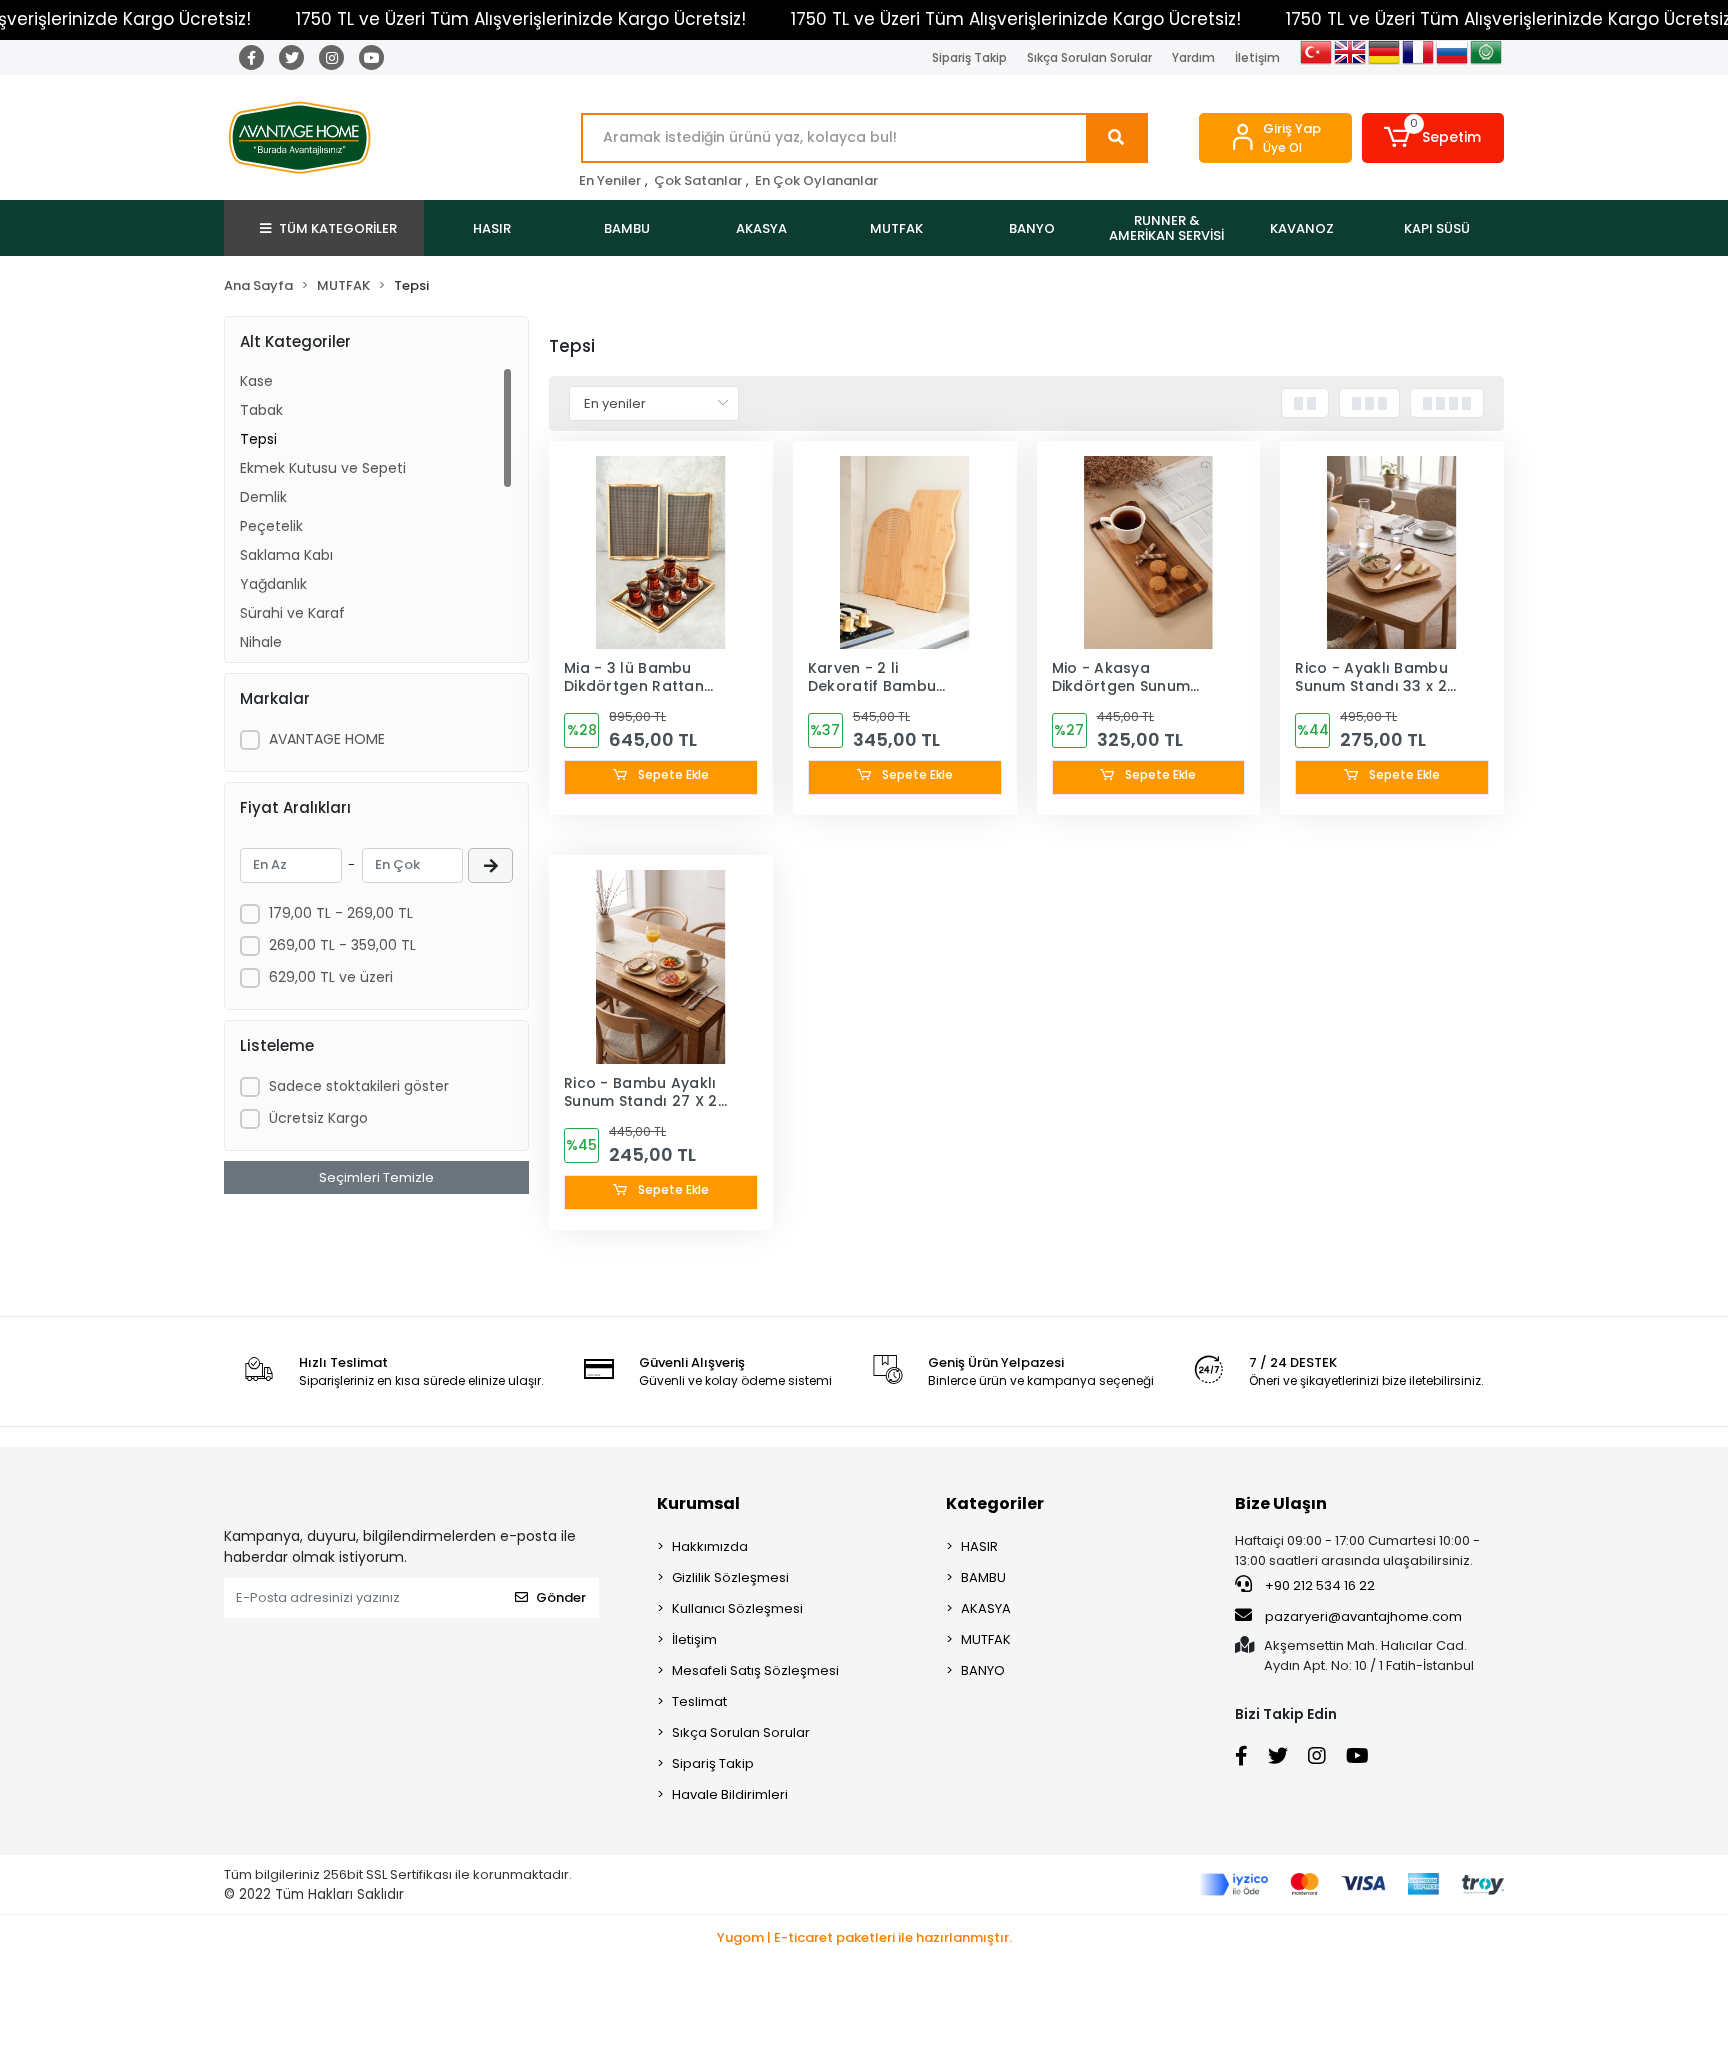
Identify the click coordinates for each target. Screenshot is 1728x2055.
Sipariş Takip (969, 57)
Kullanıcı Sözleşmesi (737, 1608)
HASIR (979, 1546)
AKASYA (986, 1608)
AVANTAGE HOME (327, 739)
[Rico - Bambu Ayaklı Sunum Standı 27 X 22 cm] (661, 967)
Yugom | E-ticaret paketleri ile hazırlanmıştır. (864, 1937)
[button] (1433, 138)
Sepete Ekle (672, 774)
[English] (1351, 61)
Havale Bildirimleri (730, 1794)
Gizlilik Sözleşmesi (730, 1577)
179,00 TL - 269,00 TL (341, 913)
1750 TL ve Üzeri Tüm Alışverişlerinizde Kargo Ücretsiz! (521, 19)
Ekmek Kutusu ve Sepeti (323, 468)
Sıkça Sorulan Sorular (1089, 57)
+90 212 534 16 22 (1318, 1585)
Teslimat (699, 1701)
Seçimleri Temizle (376, 1177)
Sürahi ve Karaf (292, 613)
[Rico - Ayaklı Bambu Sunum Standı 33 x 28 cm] (1392, 553)
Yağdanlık (273, 584)
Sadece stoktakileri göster (359, 1086)
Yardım (1193, 57)
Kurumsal (698, 1503)
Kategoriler (995, 1503)
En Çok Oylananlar (816, 180)
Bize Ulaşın (1281, 1503)
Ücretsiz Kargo (318, 1118)
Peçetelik (271, 526)
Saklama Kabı (286, 555)
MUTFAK (986, 1639)
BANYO (983, 1670)
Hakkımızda (710, 1546)
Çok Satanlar (698, 180)
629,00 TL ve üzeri (331, 977)
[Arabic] (1487, 61)
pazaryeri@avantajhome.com (1363, 1616)
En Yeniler (610, 180)
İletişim (1257, 57)
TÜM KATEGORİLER (338, 228)
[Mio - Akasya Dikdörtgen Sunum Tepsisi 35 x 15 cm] (1149, 553)
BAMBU (983, 1577)
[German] (1385, 61)
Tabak (261, 410)
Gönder (561, 1597)
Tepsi (258, 439)
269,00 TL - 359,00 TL (342, 945)
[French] (1419, 61)
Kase (256, 381)
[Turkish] (1317, 61)
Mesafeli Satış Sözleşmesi (755, 1670)
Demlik (263, 497)
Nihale (261, 642)
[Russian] (1453, 61)
